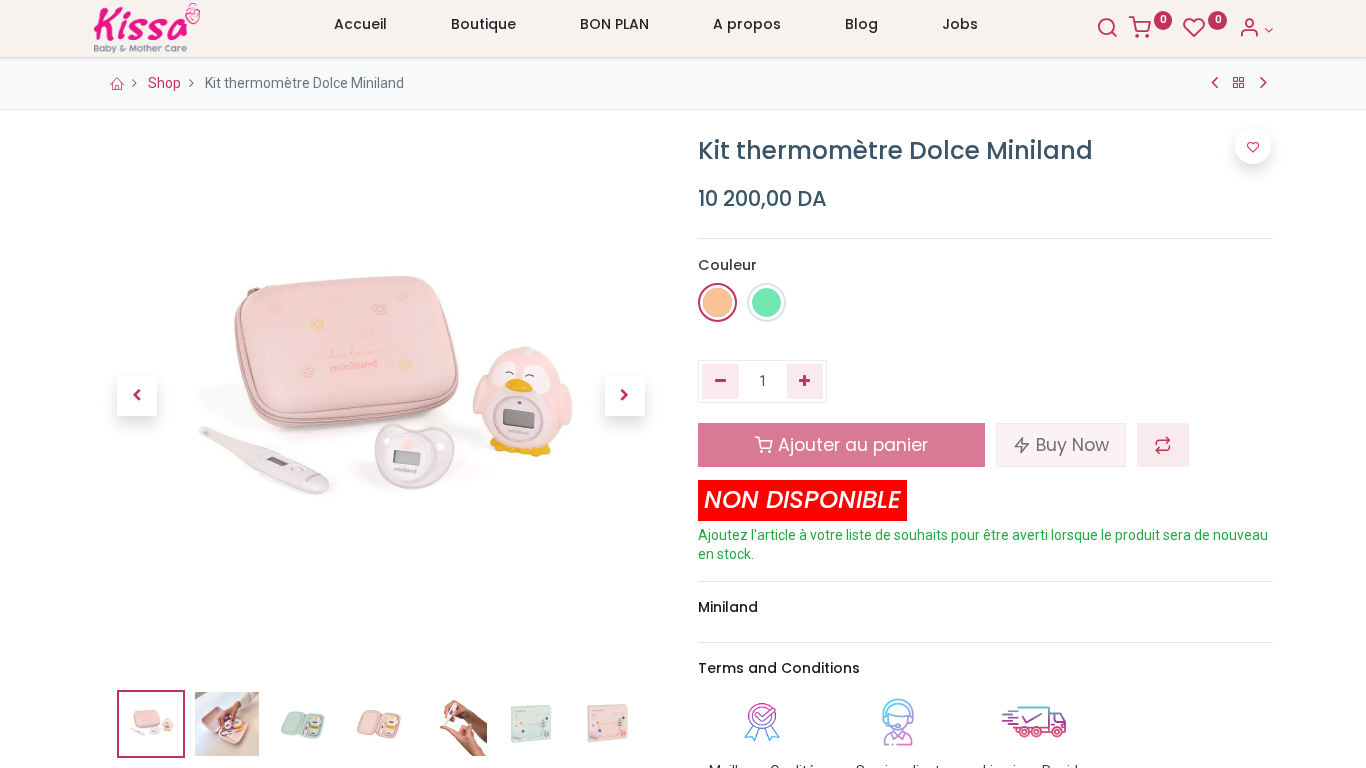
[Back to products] (1239, 83)
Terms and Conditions (779, 668)
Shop (164, 83)
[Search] (1107, 30)
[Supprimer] (720, 382)
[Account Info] (1255, 30)
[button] (137, 396)
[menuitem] (360, 29)
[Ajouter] (805, 382)
